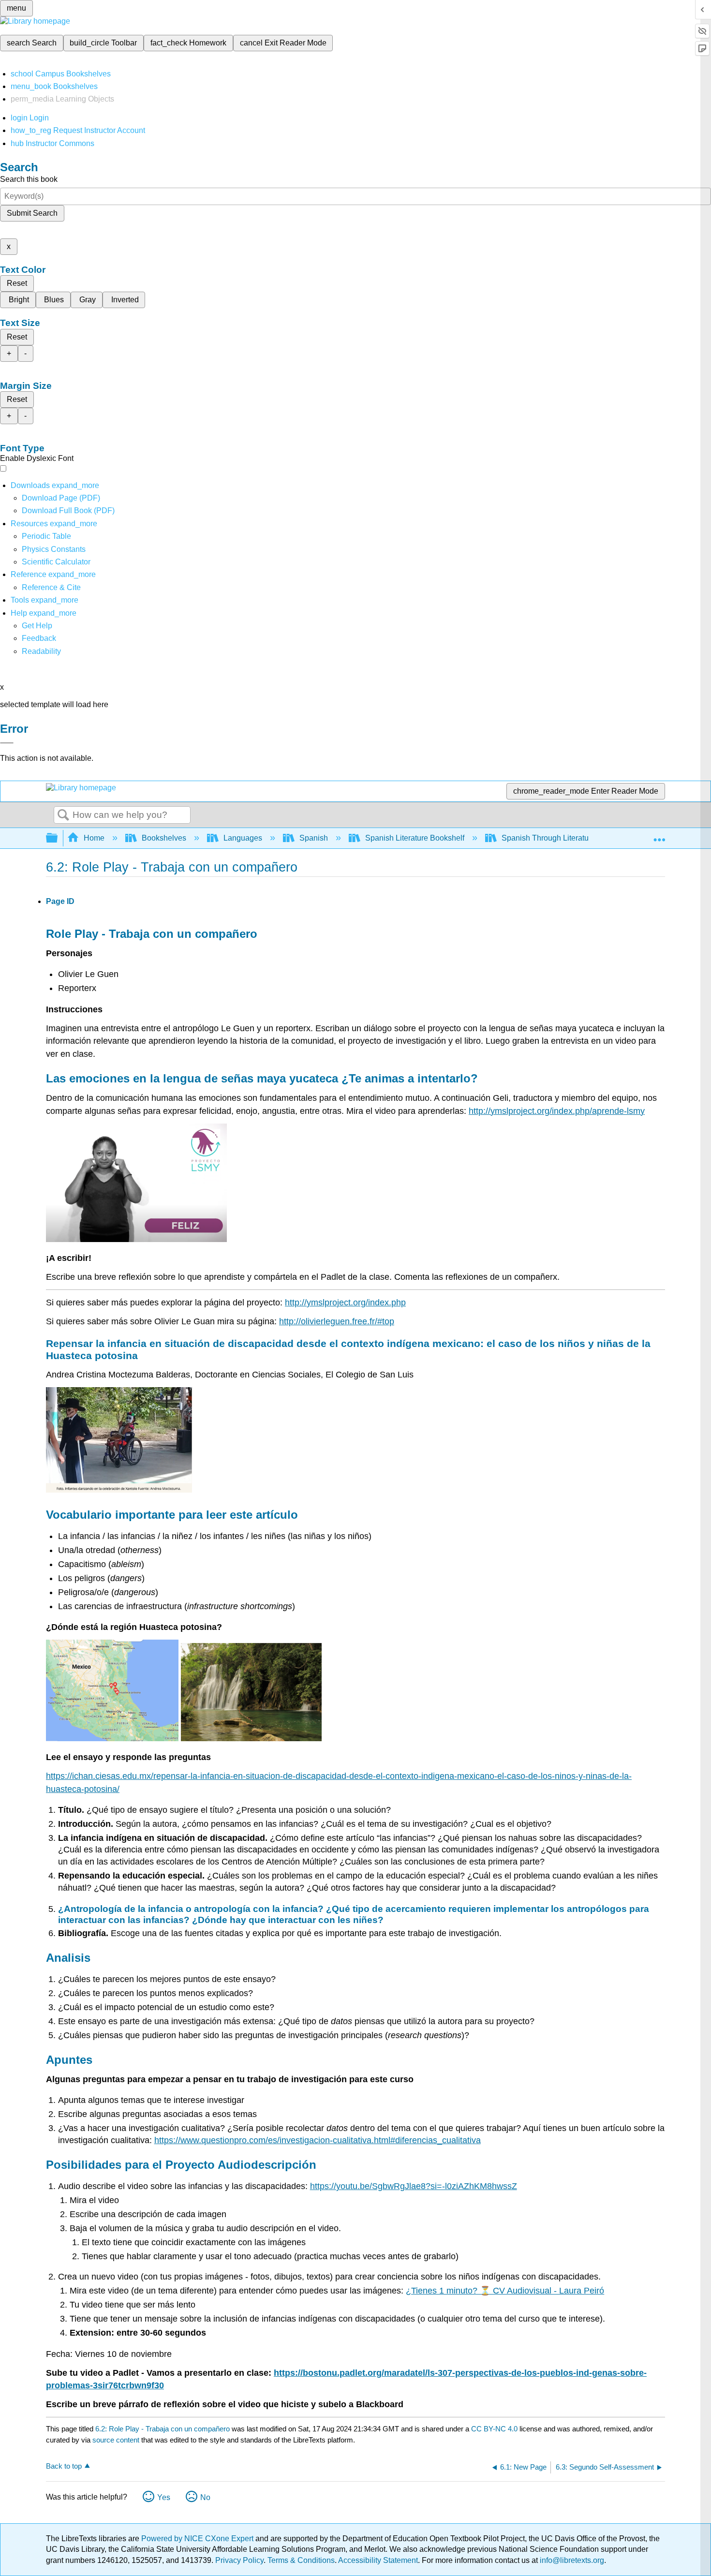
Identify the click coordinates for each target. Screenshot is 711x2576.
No (205, 2497)
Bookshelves (164, 838)
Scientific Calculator (56, 562)
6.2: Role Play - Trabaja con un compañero (163, 2429)
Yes (164, 2497)
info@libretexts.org (571, 2560)
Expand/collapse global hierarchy (58, 838)
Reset (17, 283)
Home (94, 838)
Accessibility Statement (378, 2560)
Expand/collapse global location (659, 835)
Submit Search (32, 213)
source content (116, 2440)
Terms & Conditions (301, 2560)
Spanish (314, 838)
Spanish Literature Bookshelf (415, 838)
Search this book (29, 179)
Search (63, 815)
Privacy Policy (239, 2560)
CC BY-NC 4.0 (494, 2429)
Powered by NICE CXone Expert (198, 2539)
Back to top (64, 2466)
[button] (39, 638)
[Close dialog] (7, 743)
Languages (243, 838)
